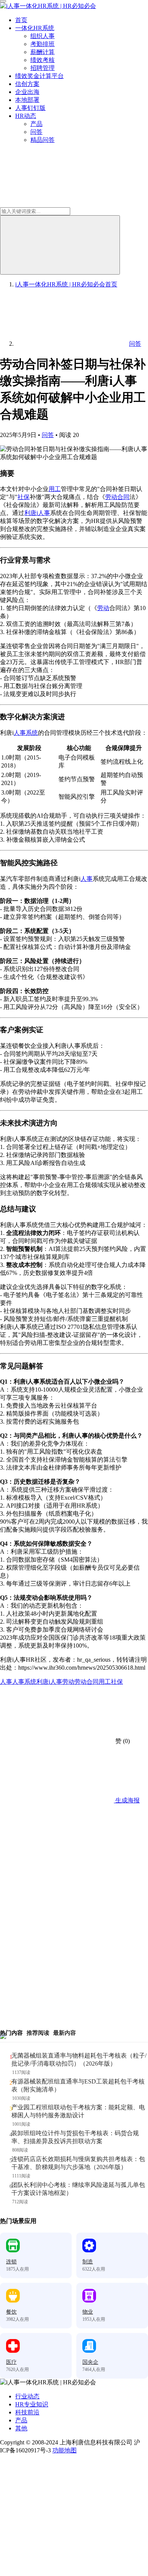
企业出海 (27, 92)
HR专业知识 (32, 2404)
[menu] (3, 1)
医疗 (11, 2362)
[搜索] (60, 245)
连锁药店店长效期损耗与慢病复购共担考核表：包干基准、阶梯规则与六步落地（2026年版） (78, 2163)
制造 (88, 2262)
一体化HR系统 (35, 28)
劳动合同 (117, 497)
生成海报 (127, 1800)
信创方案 (27, 84)
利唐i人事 (37, 513)
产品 (36, 124)
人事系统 (26, 733)
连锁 (11, 2262)
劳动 (103, 608)
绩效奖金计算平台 (39, 76)
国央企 (90, 2362)
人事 (87, 879)
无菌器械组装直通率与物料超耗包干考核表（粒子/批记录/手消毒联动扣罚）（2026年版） (79, 2060)
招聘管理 (43, 68)
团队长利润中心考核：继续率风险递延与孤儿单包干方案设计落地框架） (78, 2189)
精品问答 (43, 140)
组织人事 (43, 36)
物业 (88, 2312)
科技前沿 (27, 2412)
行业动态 (27, 2396)
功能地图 (65, 2450)
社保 (24, 497)
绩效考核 (43, 60)
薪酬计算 (43, 52)
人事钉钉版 (30, 108)
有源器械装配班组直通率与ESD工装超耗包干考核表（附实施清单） (78, 2085)
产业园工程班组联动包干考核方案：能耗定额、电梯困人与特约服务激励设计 (78, 2111)
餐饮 (11, 2312)
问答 (36, 132)
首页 (21, 20)
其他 (21, 2428)
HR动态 (26, 116)
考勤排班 (43, 44)
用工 (55, 489)
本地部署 (27, 100)
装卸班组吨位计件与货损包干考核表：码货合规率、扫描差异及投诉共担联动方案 (75, 2137)
